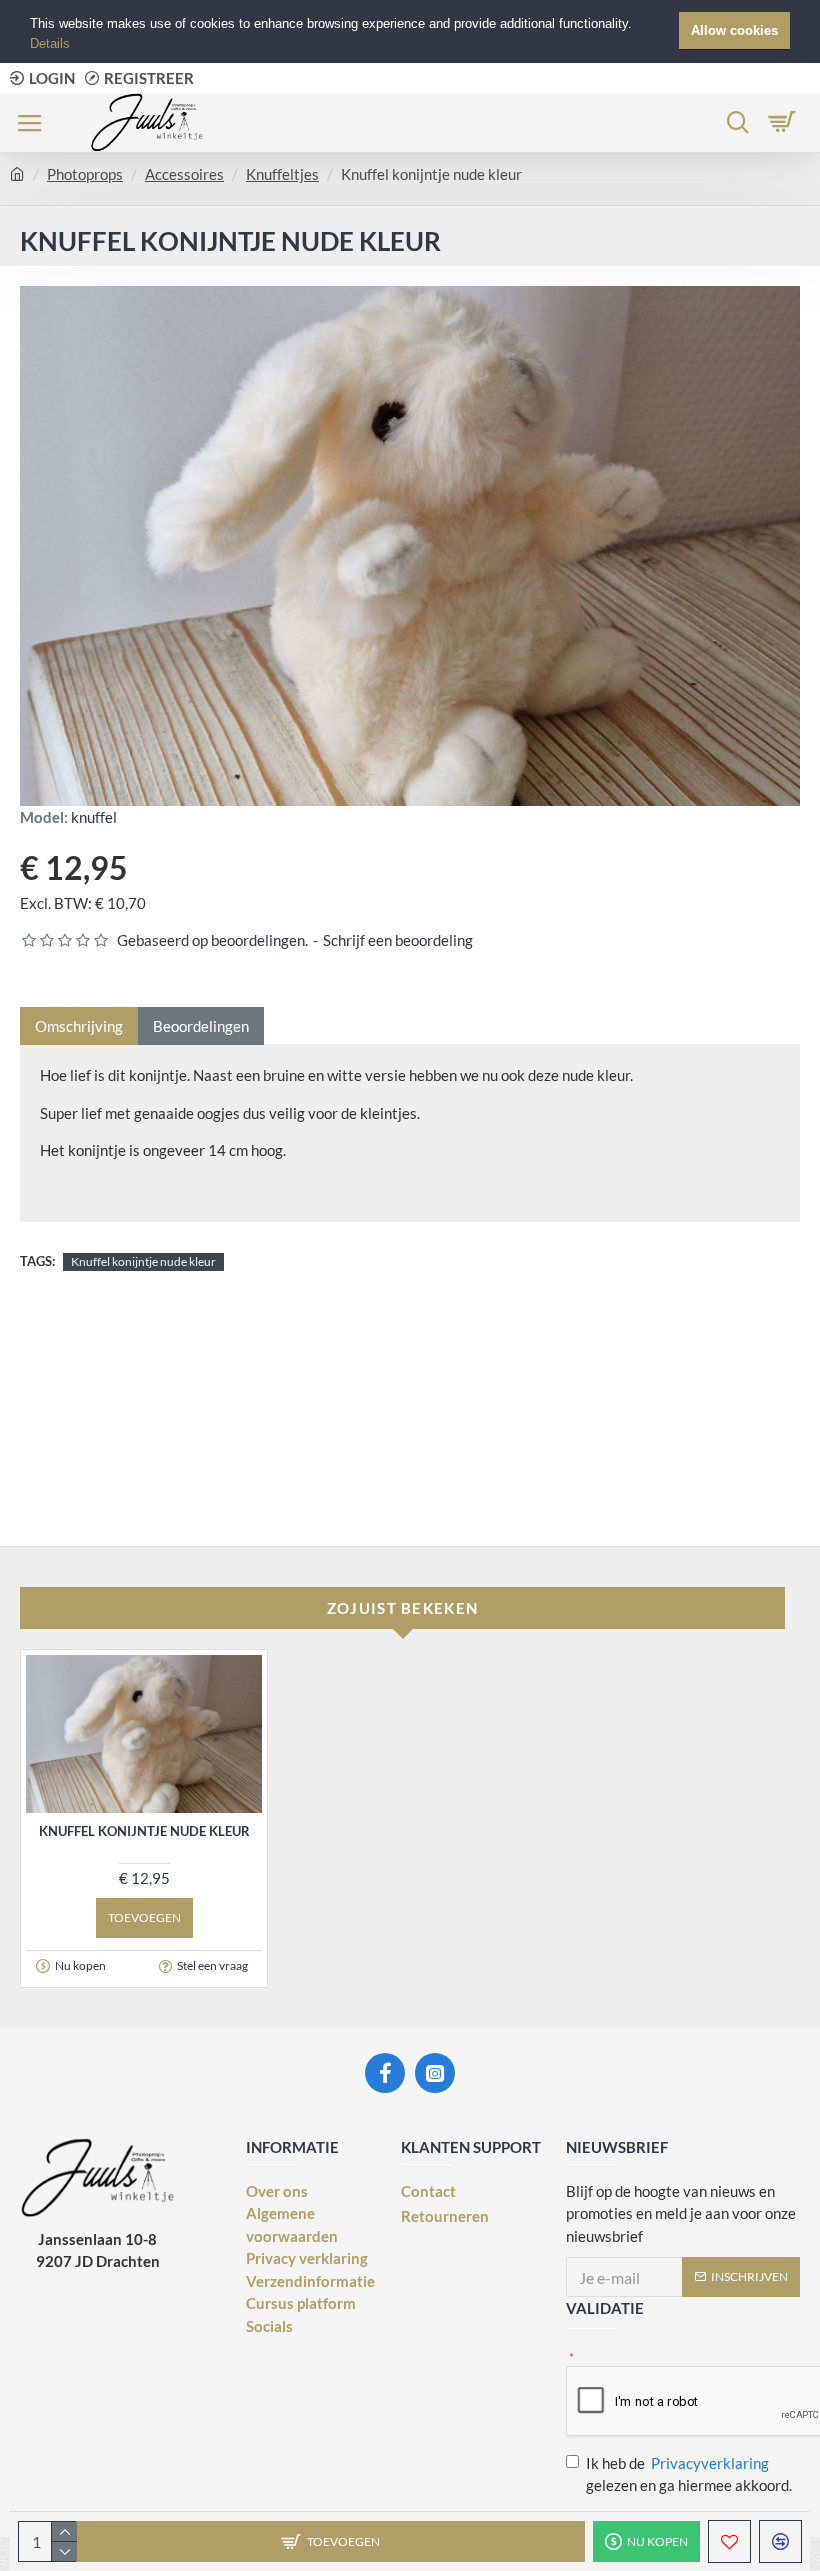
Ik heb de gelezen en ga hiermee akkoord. (689, 2474)
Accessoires (184, 174)
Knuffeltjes (282, 174)
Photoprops (85, 174)
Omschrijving (79, 1026)
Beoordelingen (201, 1026)
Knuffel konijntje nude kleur (143, 1261)
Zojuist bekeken (403, 1608)
